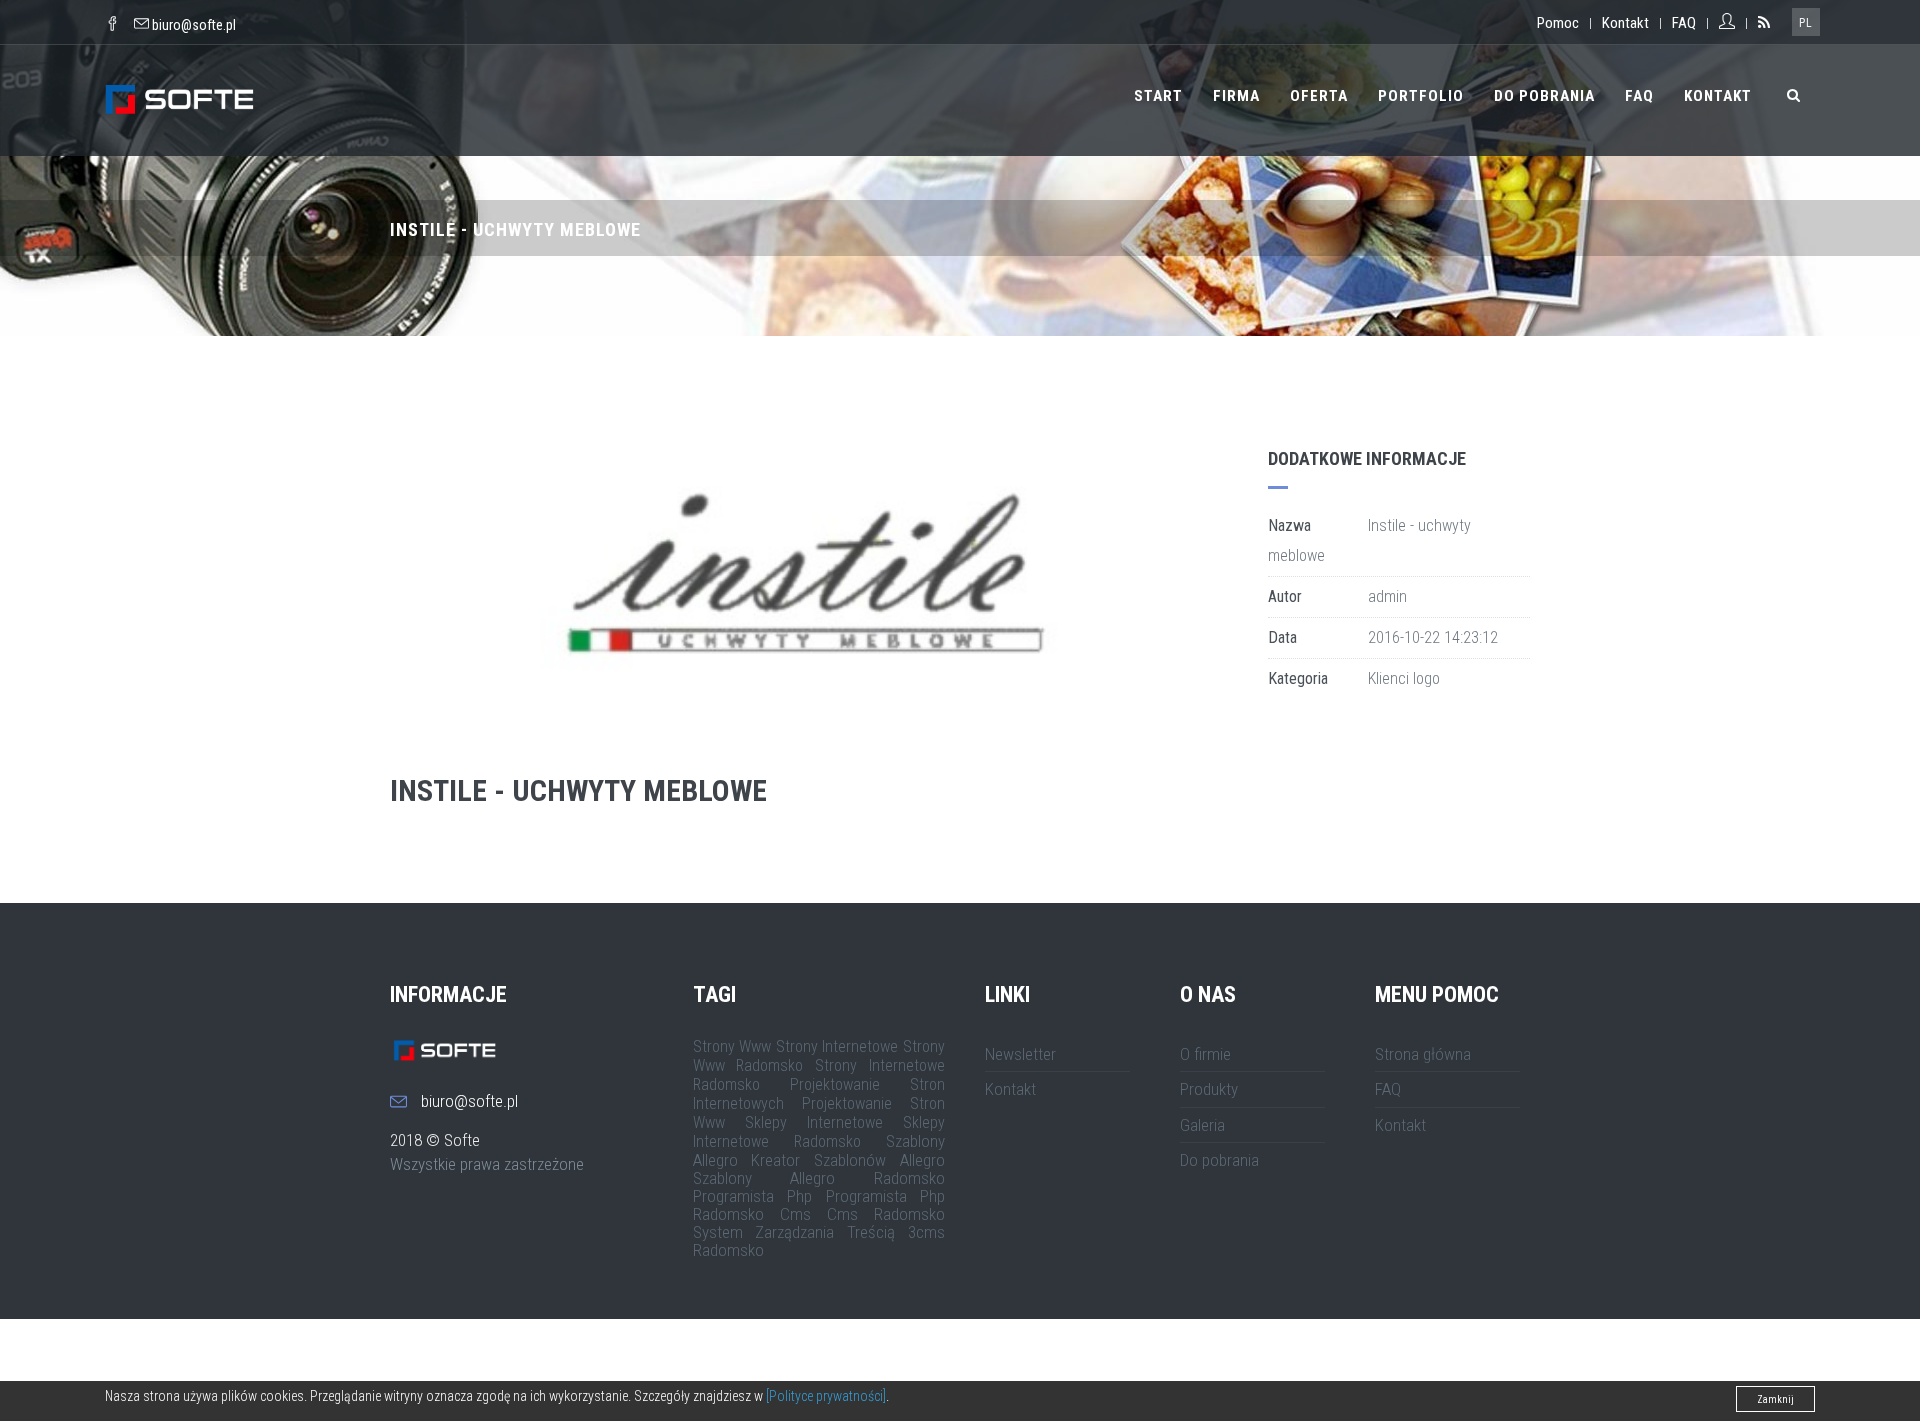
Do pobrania (1544, 96)
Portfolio (1421, 96)
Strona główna (1423, 1054)
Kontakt (1625, 23)
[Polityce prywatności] (826, 1396)
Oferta (1319, 96)
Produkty (1209, 1089)
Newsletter (1020, 1054)
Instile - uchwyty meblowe (578, 790)
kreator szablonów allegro (848, 1160)
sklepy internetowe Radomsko (819, 1132)
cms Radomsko (886, 1214)
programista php (753, 1196)
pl (1806, 23)
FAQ (1684, 23)
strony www (732, 1046)
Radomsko (728, 1250)
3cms (926, 1232)
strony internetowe (837, 1046)
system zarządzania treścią (794, 1232)
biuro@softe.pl (194, 25)
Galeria (1202, 1125)
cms (795, 1214)
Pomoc (1558, 23)
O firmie (1205, 1054)
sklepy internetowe (814, 1122)
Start (1158, 96)
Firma (1236, 96)
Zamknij (1775, 1399)
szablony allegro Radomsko (819, 1178)
